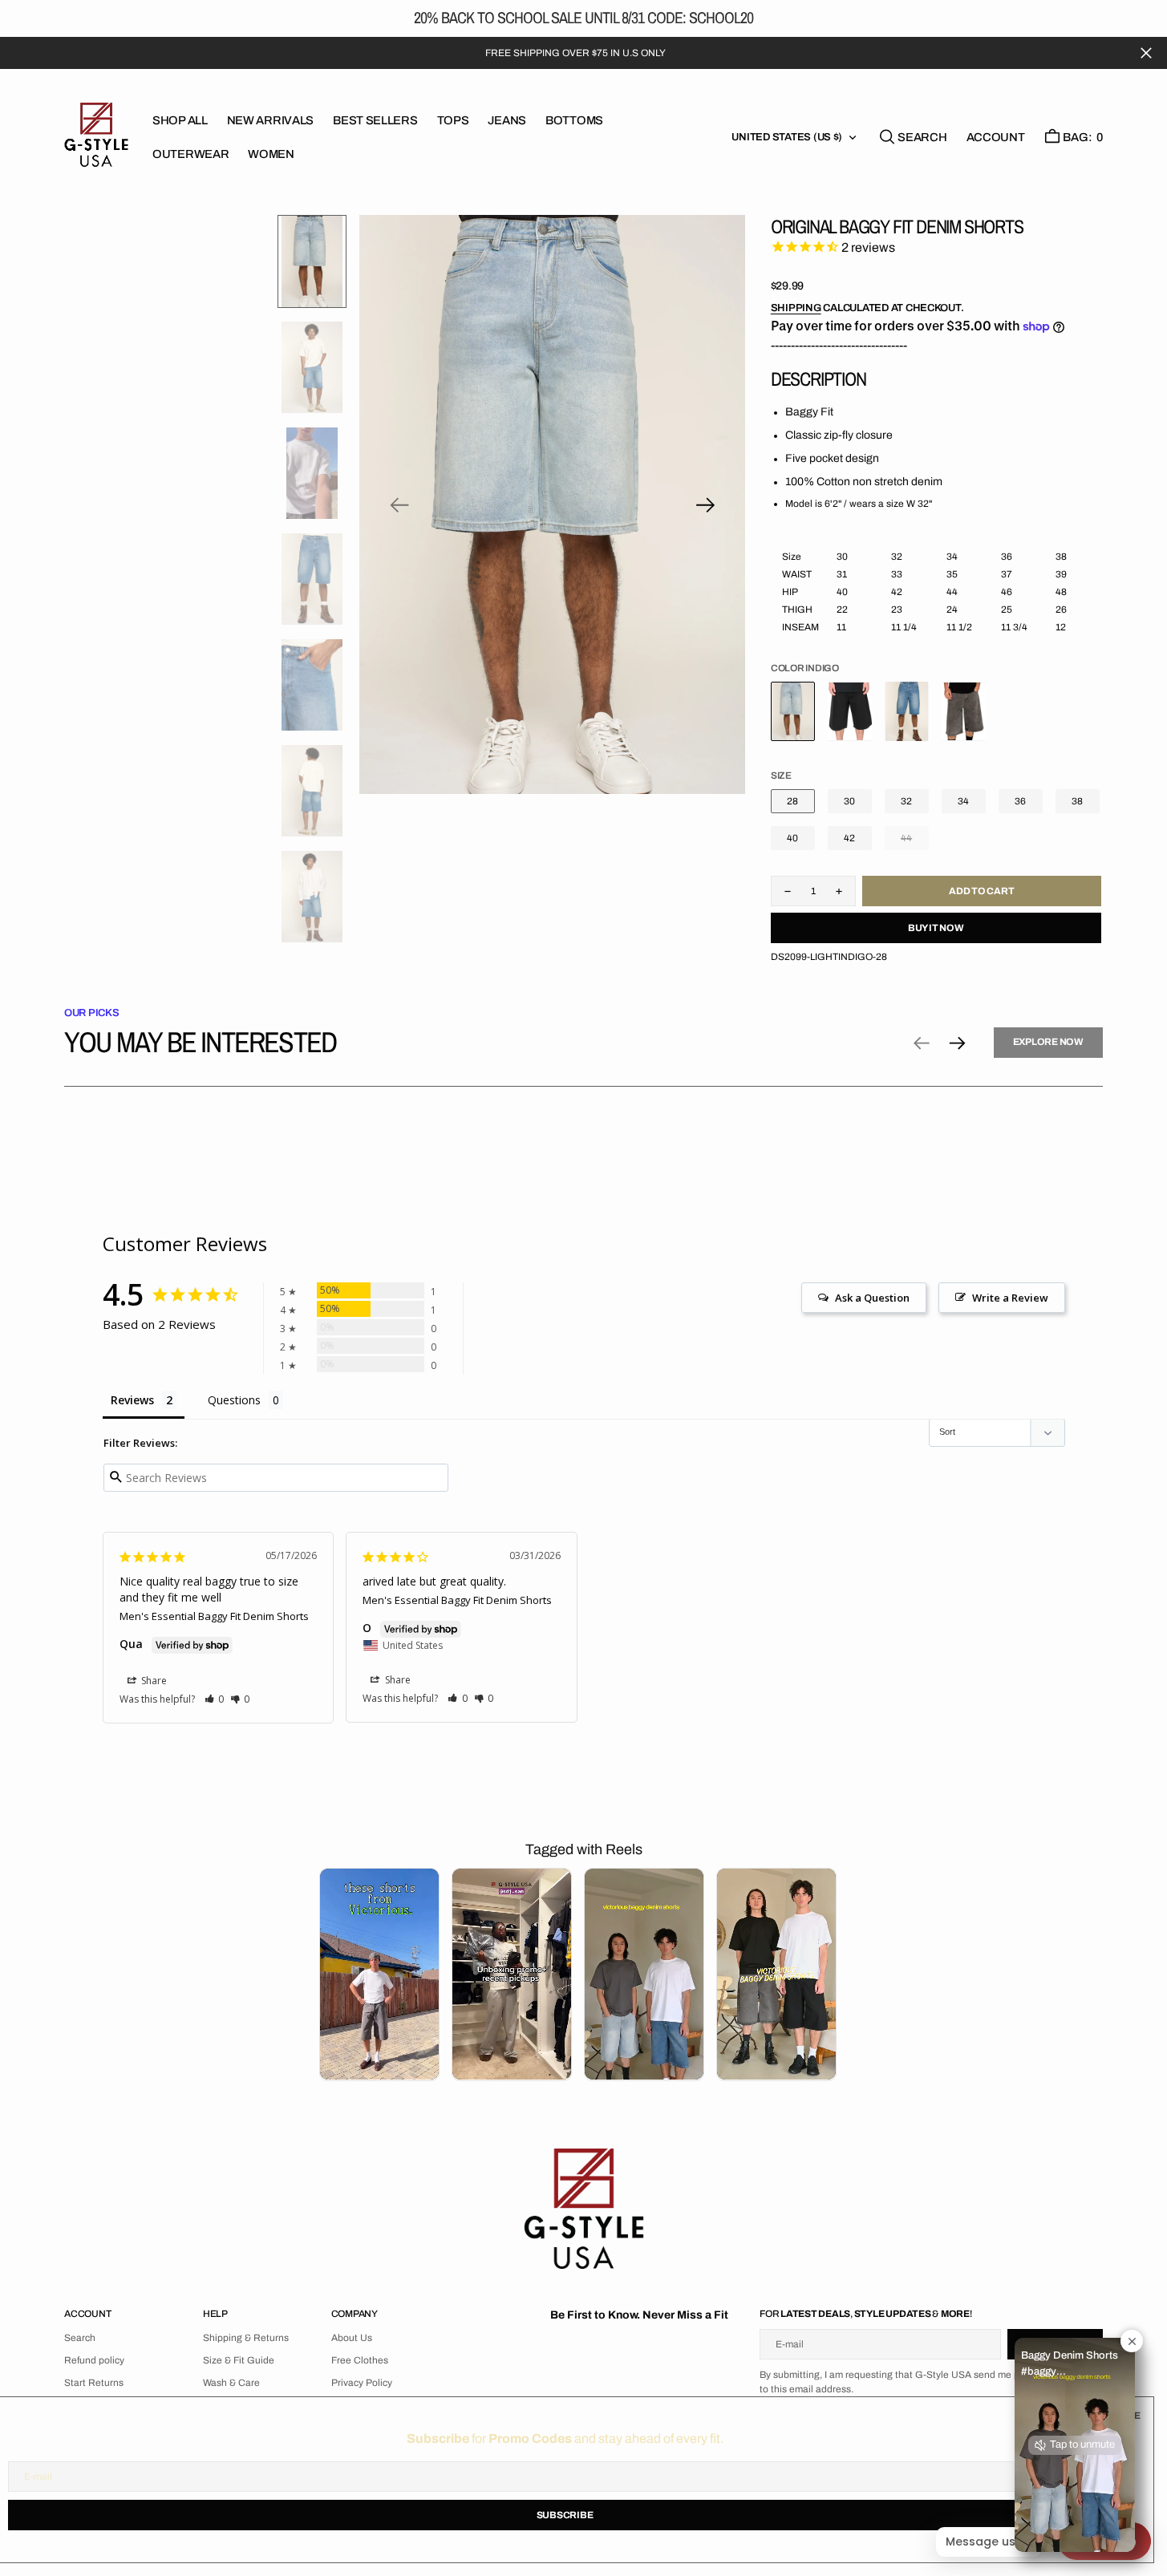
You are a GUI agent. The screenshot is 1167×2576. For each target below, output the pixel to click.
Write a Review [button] (1010, 1298)
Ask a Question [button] (872, 1298)
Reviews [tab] (132, 1400)
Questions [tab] (234, 1400)
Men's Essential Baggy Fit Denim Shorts (214, 1616)
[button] (996, 137)
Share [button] (153, 1681)
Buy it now (936, 928)
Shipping (796, 308)
